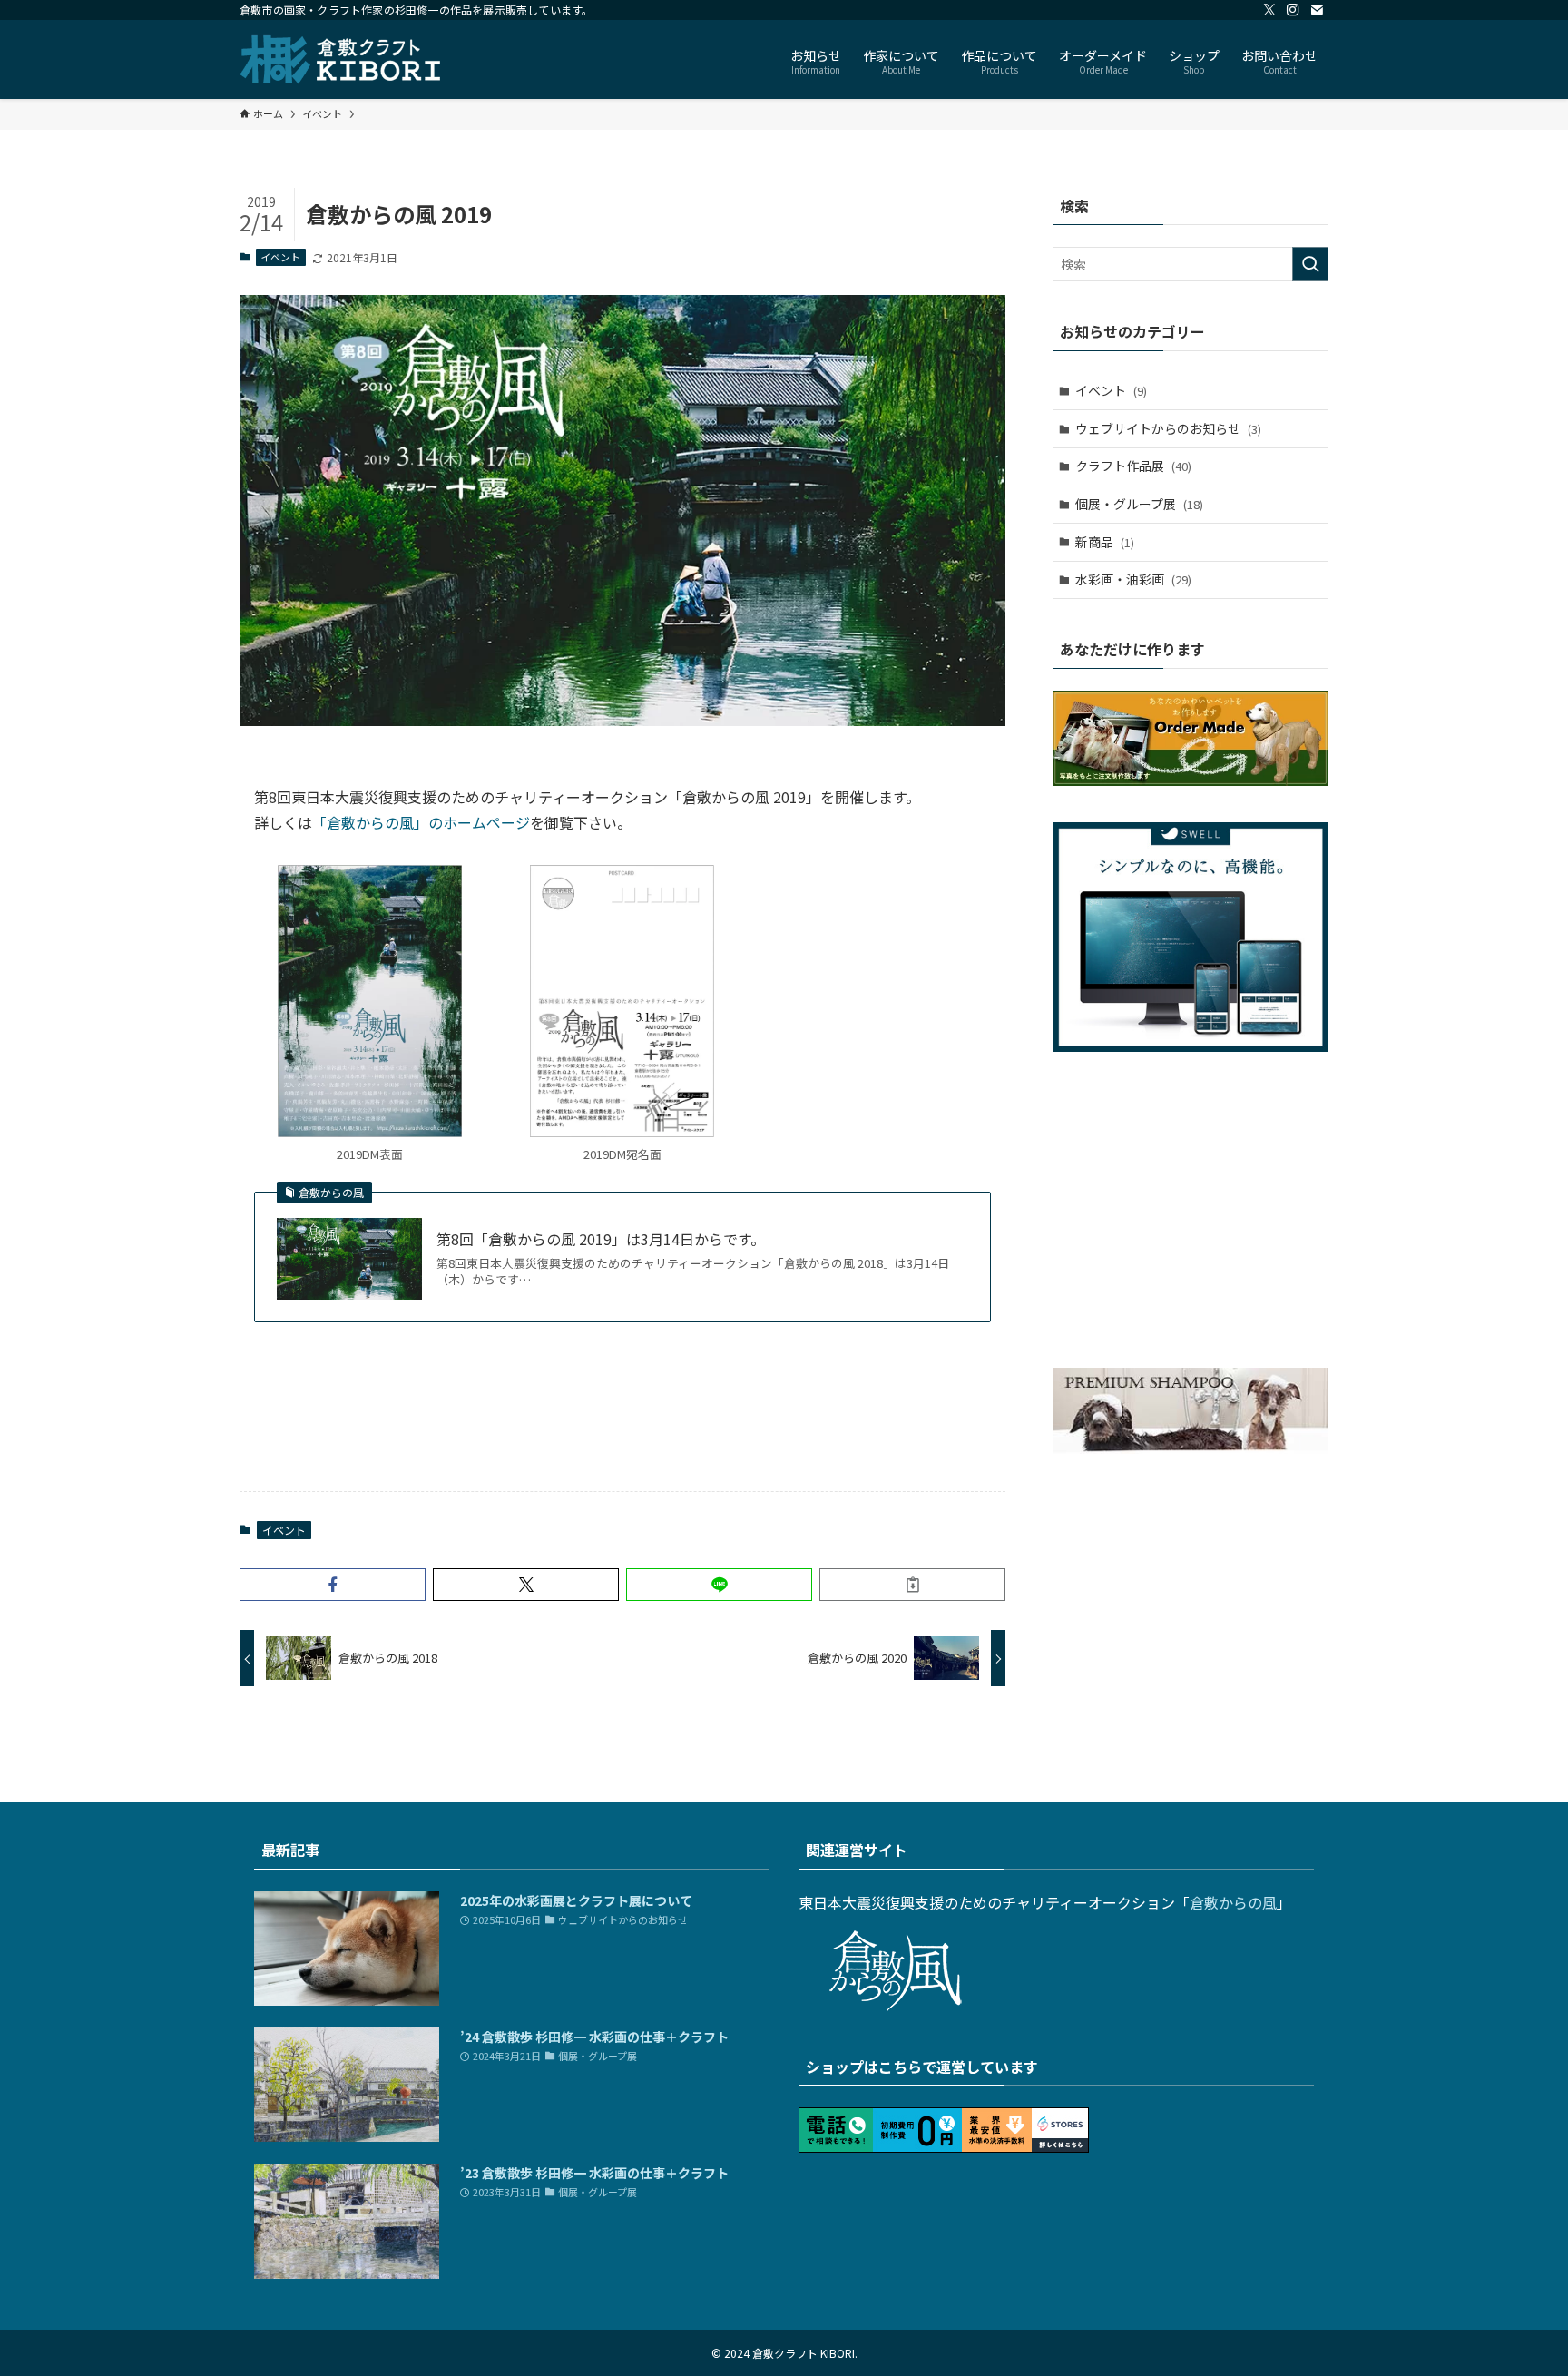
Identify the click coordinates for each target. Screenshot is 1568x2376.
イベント (280, 257)
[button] (333, 1585)
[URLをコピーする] (912, 1585)
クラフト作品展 (1133, 466)
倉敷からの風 (1233, 1902)
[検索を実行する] (1310, 264)
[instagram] (1293, 10)
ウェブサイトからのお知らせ (1168, 428)
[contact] (1317, 10)
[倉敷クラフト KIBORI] (341, 59)
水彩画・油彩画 (1133, 579)
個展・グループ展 (1139, 504)
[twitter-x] (1269, 10)
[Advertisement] (622, 1421)
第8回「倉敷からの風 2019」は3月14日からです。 (601, 1239)
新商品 (1105, 542)
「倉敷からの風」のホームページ (421, 822)
